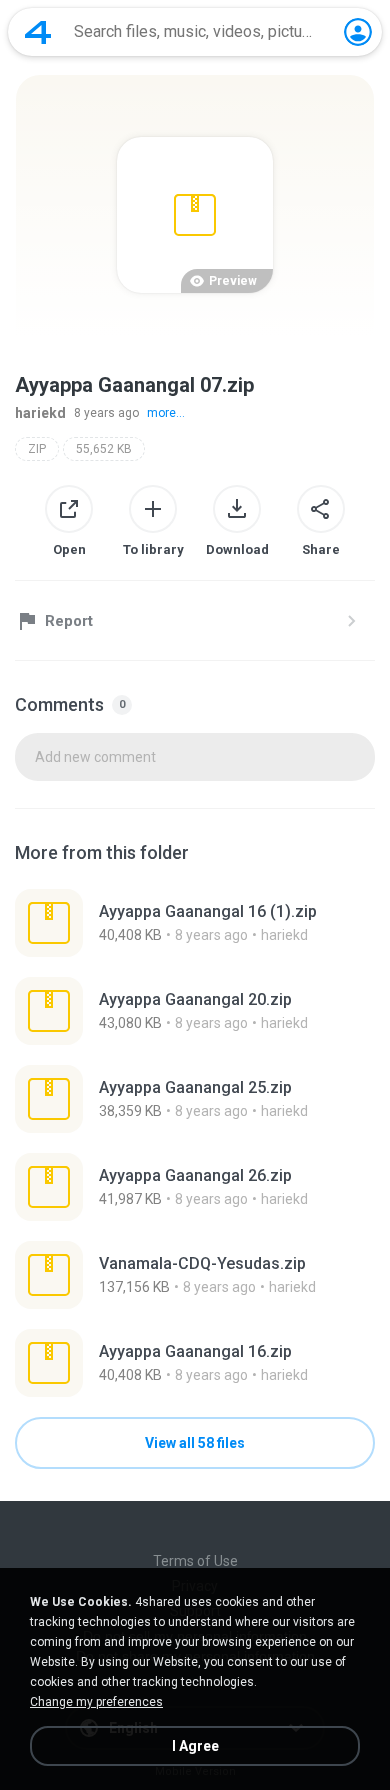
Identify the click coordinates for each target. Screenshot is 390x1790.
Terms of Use (195, 1561)
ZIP (37, 449)
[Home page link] (38, 32)
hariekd (40, 413)
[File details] (195, 923)
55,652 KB (104, 449)
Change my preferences (96, 1702)
